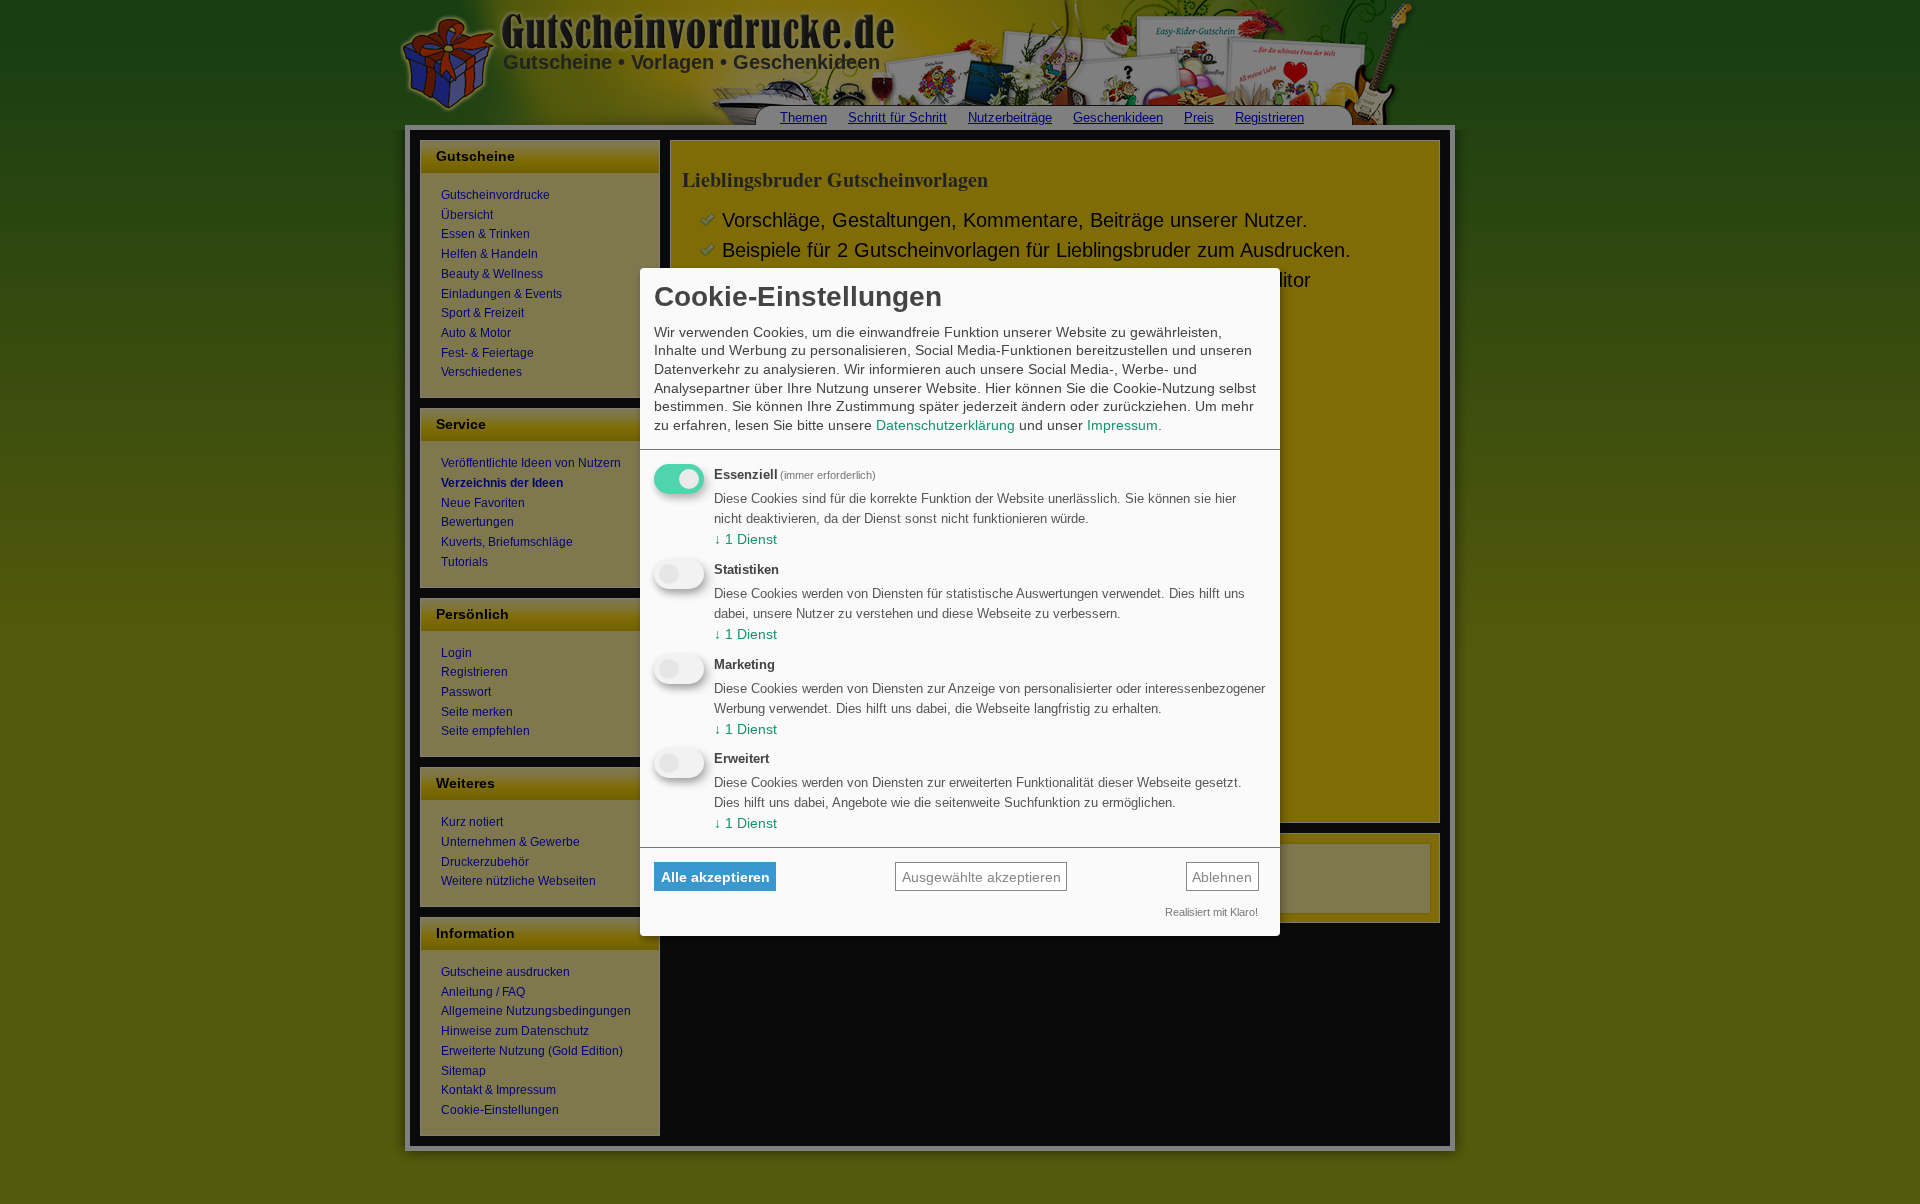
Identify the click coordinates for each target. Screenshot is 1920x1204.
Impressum (1122, 425)
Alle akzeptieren (715, 877)
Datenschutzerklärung (945, 425)
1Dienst (745, 539)
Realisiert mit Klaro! (1211, 912)
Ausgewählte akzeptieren (981, 877)
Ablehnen (1222, 877)
